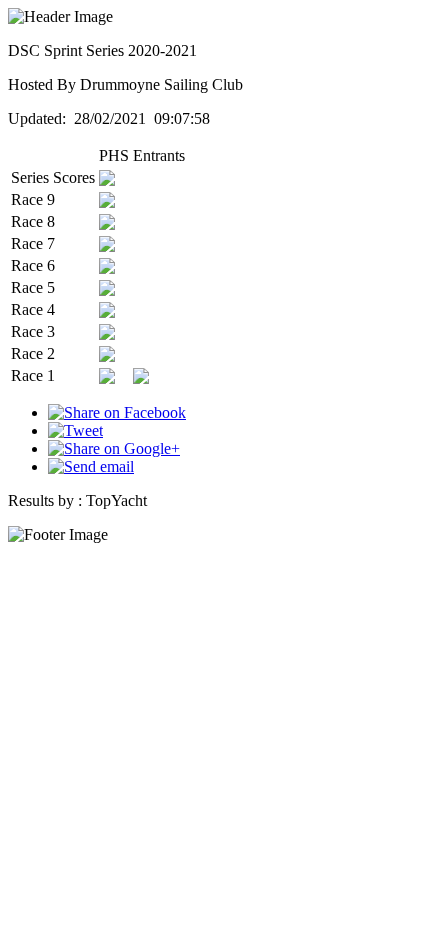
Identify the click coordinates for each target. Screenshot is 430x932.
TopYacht (116, 500)
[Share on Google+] (114, 448)
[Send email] (91, 466)
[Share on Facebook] (117, 412)
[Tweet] (75, 430)
